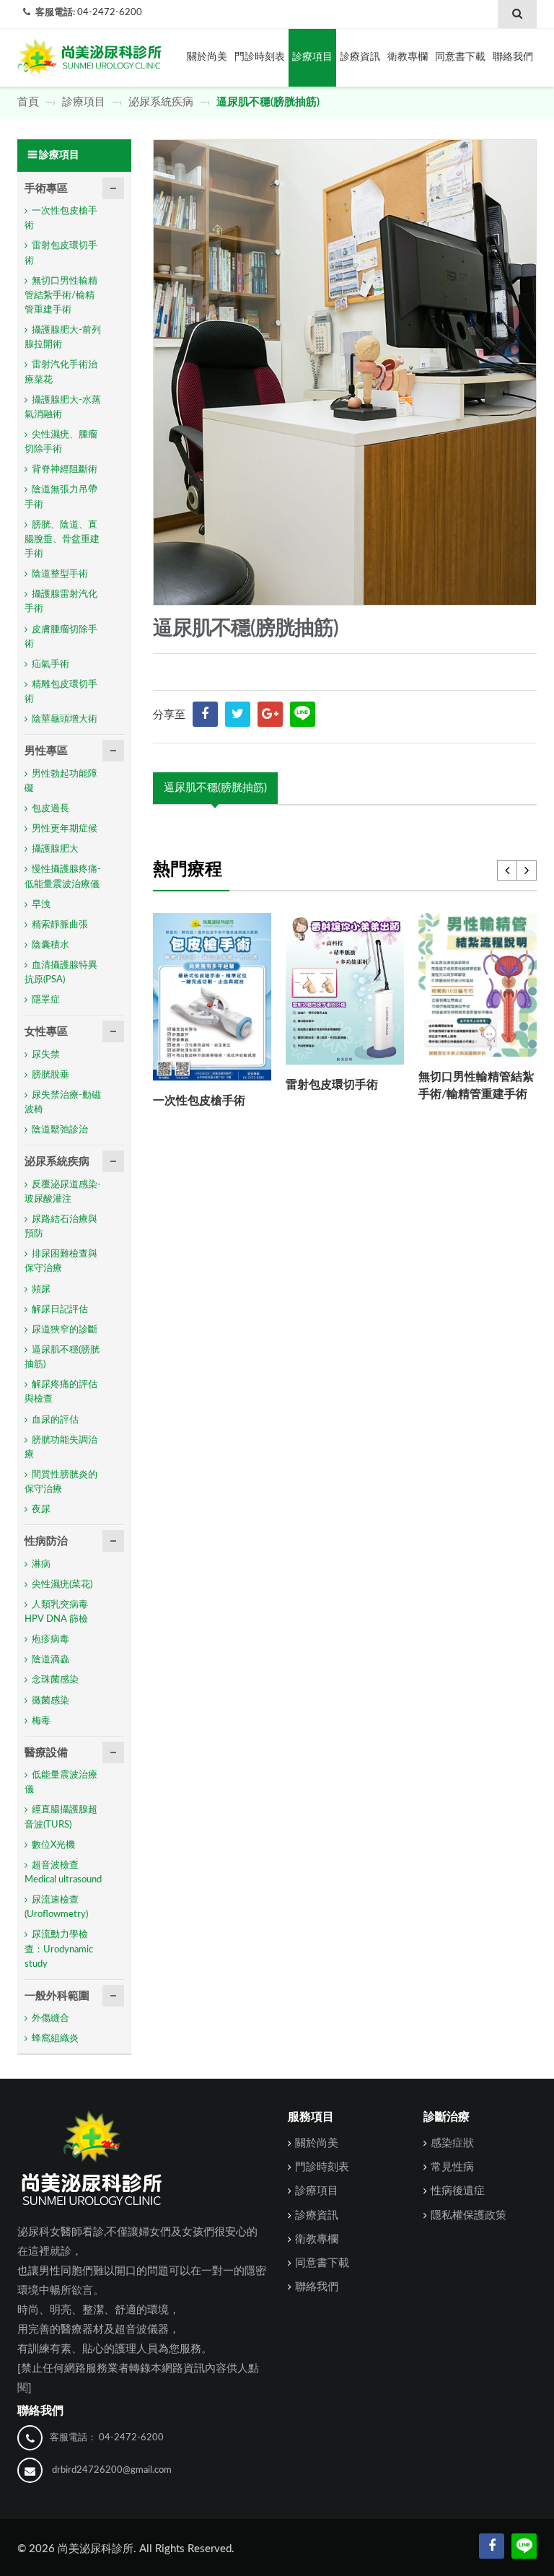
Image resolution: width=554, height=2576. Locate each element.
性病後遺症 (458, 2191)
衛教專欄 (408, 57)
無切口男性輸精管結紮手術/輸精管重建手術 (61, 296)
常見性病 (452, 2167)
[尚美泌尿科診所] (89, 53)
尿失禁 (46, 1055)
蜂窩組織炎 (55, 2039)
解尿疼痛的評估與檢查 (61, 1392)
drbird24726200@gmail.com (112, 2470)
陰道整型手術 (60, 574)
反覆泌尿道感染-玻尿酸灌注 (63, 1192)
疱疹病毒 (50, 1640)
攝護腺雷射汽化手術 (61, 602)
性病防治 (46, 1541)
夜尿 (41, 1510)
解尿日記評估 (60, 1310)
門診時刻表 (260, 57)
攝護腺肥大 (55, 849)
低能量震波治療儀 (61, 1782)
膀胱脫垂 (50, 1075)
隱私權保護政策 (469, 2215)
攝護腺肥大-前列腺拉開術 (63, 337)
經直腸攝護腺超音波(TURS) (61, 1817)
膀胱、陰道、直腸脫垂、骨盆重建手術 (62, 540)
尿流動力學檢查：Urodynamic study (59, 1949)
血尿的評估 (55, 1420)
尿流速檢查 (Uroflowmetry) (56, 1907)
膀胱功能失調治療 (61, 1448)
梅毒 (41, 1721)
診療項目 (312, 57)
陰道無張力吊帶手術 (61, 497)
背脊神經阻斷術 (65, 470)
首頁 (30, 102)
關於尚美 (207, 57)
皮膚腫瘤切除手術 (61, 637)
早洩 (41, 905)
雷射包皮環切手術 (332, 1085)
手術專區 (46, 189)
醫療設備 (46, 1753)
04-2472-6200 (110, 13)
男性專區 (46, 751)
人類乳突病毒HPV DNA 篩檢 (56, 1612)
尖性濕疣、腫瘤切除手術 (61, 442)
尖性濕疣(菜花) (62, 1585)
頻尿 (41, 1289)
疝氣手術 (50, 664)
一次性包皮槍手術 (199, 1101)
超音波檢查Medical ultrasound (63, 1873)
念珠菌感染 (55, 1680)
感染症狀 (452, 2143)
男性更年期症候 (65, 829)
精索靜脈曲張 (60, 925)
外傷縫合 (50, 2018)
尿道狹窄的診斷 (65, 1330)
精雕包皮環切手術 (61, 692)
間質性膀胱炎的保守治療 (61, 1482)
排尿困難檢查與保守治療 (61, 1261)
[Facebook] (492, 2546)
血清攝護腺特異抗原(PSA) (61, 973)
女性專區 (46, 1032)
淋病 (41, 1564)
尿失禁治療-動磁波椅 (63, 1103)
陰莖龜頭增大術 (65, 719)
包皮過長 (50, 809)
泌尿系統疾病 (161, 102)
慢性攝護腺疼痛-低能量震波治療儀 (63, 877)
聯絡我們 (513, 57)
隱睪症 (46, 1000)
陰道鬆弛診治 (60, 1130)
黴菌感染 (50, 1701)
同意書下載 (460, 57)
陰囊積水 (50, 945)
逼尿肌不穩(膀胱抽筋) (215, 788)
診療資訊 (360, 57)
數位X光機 (53, 1845)
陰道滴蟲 (50, 1660)
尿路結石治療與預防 (61, 1227)
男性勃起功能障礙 (61, 781)
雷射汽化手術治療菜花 (61, 372)
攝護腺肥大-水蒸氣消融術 (63, 407)
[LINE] (303, 714)
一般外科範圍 (57, 1996)
